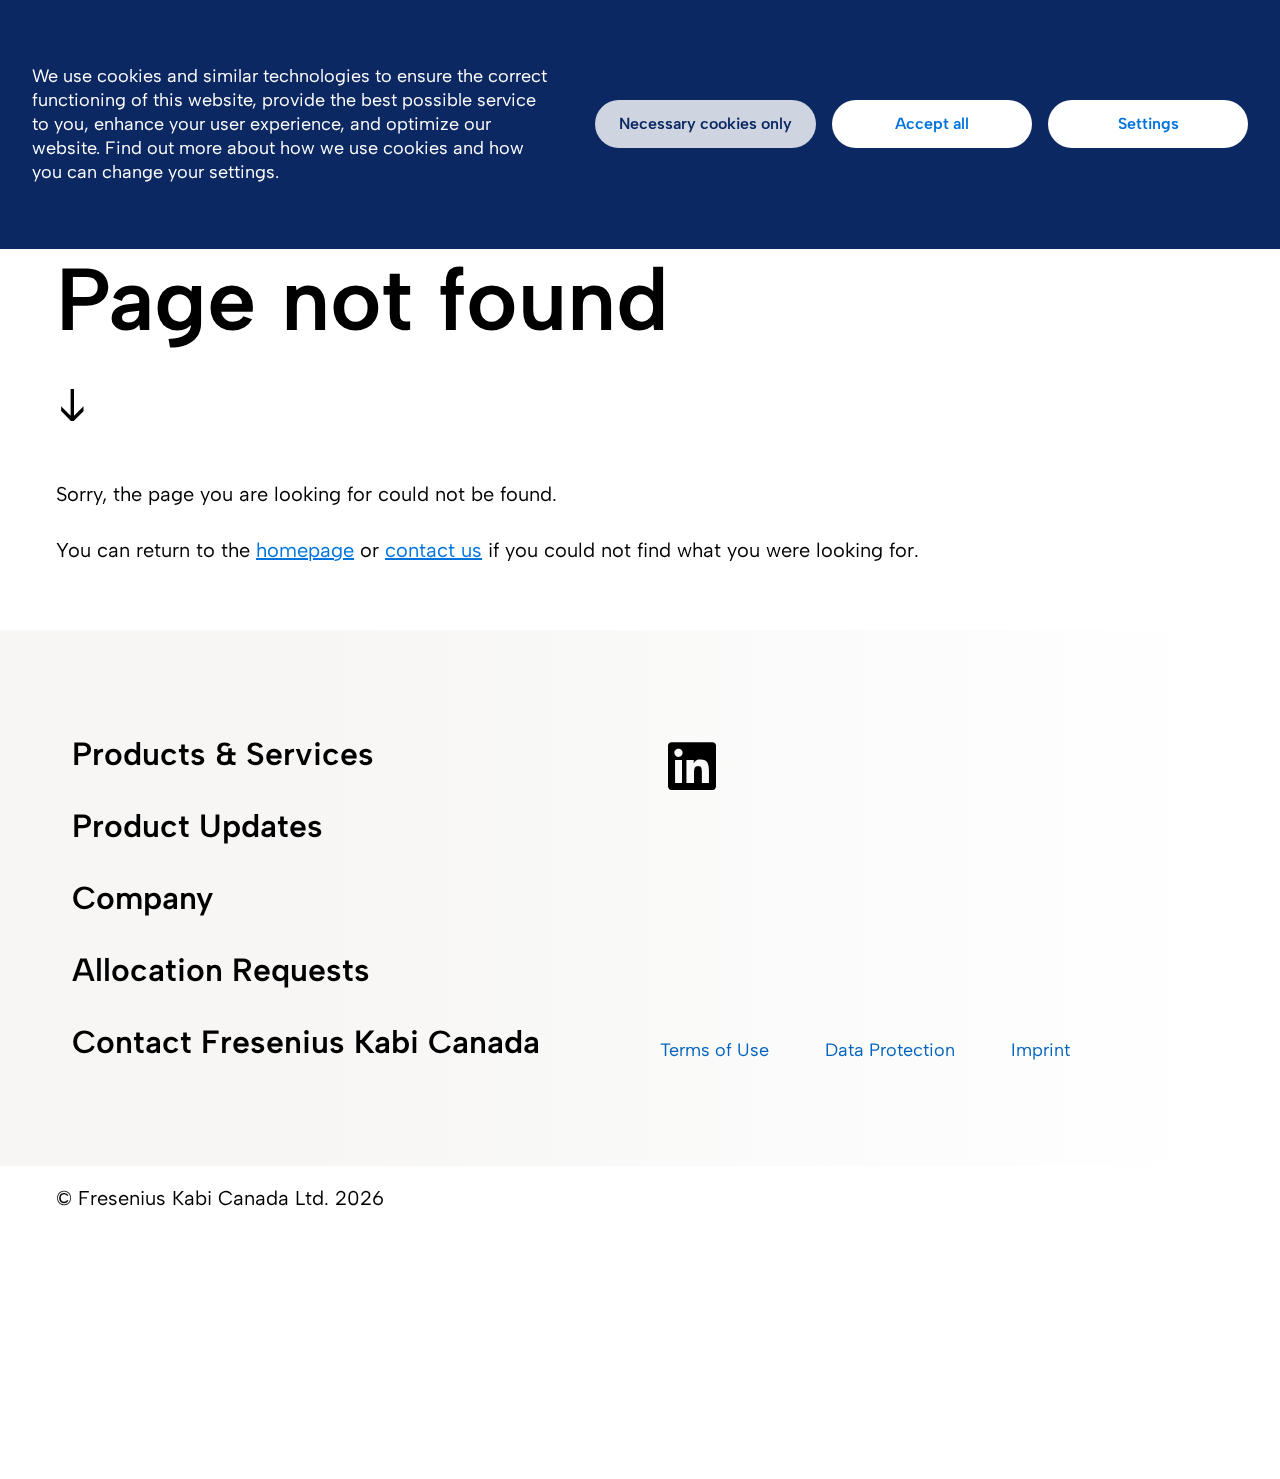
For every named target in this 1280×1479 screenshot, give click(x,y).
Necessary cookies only (705, 123)
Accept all (932, 123)
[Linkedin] (692, 766)
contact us (433, 550)
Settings (1148, 123)
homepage (305, 550)
